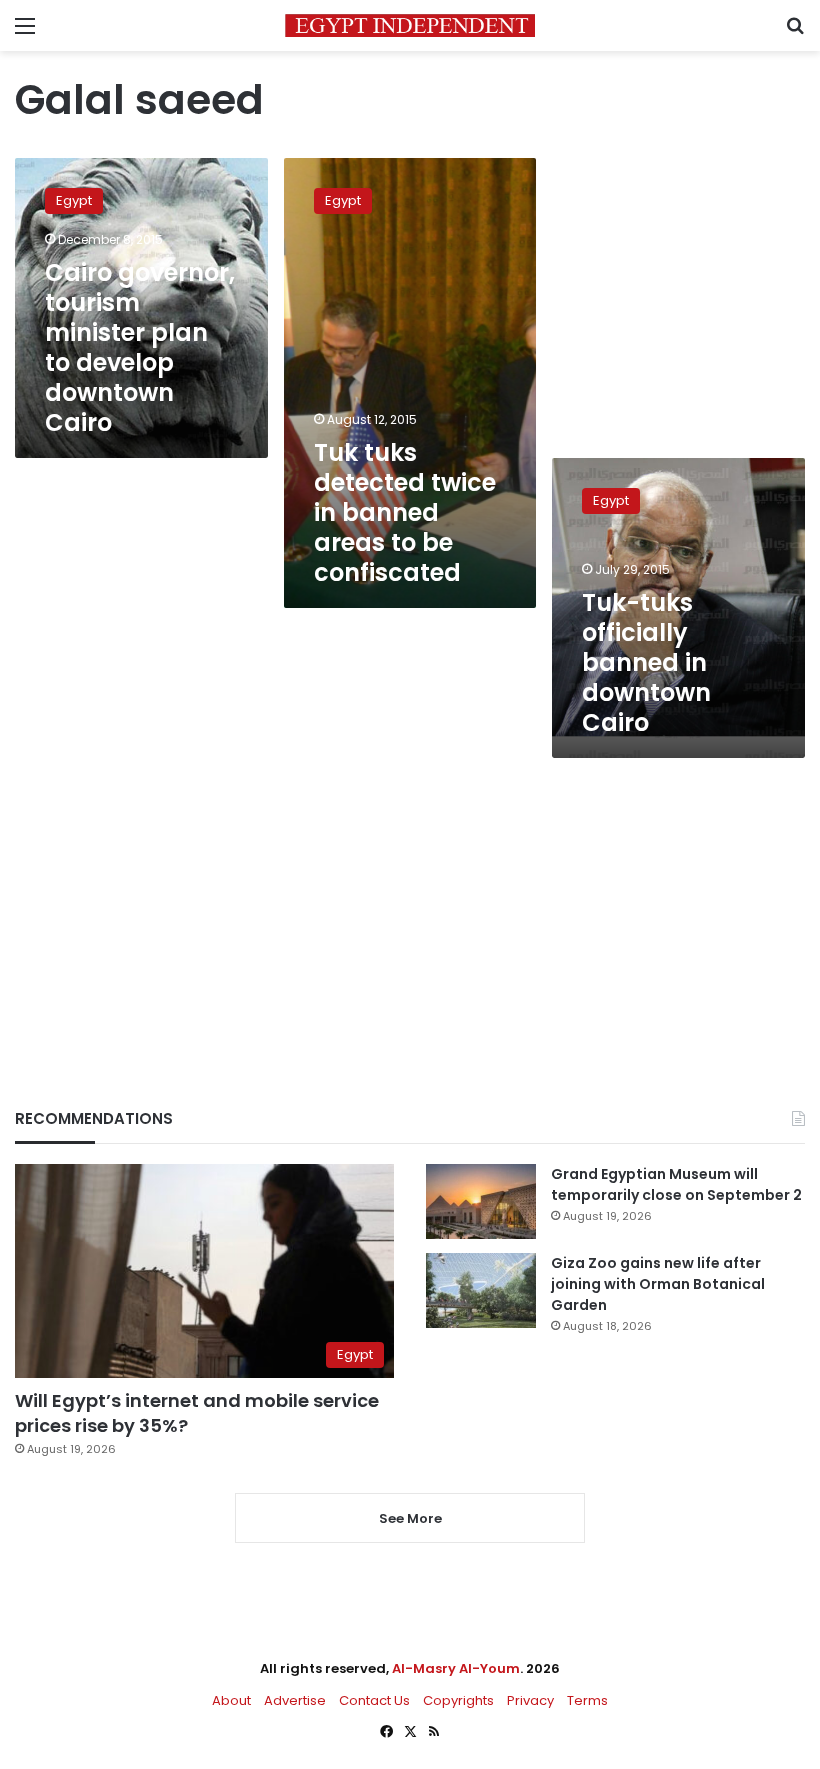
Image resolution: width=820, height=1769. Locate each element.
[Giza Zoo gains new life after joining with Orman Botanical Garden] (481, 1290)
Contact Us (374, 1700)
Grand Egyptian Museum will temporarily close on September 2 (676, 1184)
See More (410, 1518)
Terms (587, 1700)
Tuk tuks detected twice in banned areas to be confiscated (405, 512)
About (231, 1700)
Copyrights (458, 1700)
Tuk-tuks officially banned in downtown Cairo (646, 662)
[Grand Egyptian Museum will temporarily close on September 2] (481, 1201)
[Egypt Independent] (410, 25)
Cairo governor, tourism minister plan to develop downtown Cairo (140, 347)
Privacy (530, 1700)
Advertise (295, 1700)
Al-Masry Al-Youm (456, 1668)
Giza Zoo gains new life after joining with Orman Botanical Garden (658, 1284)
